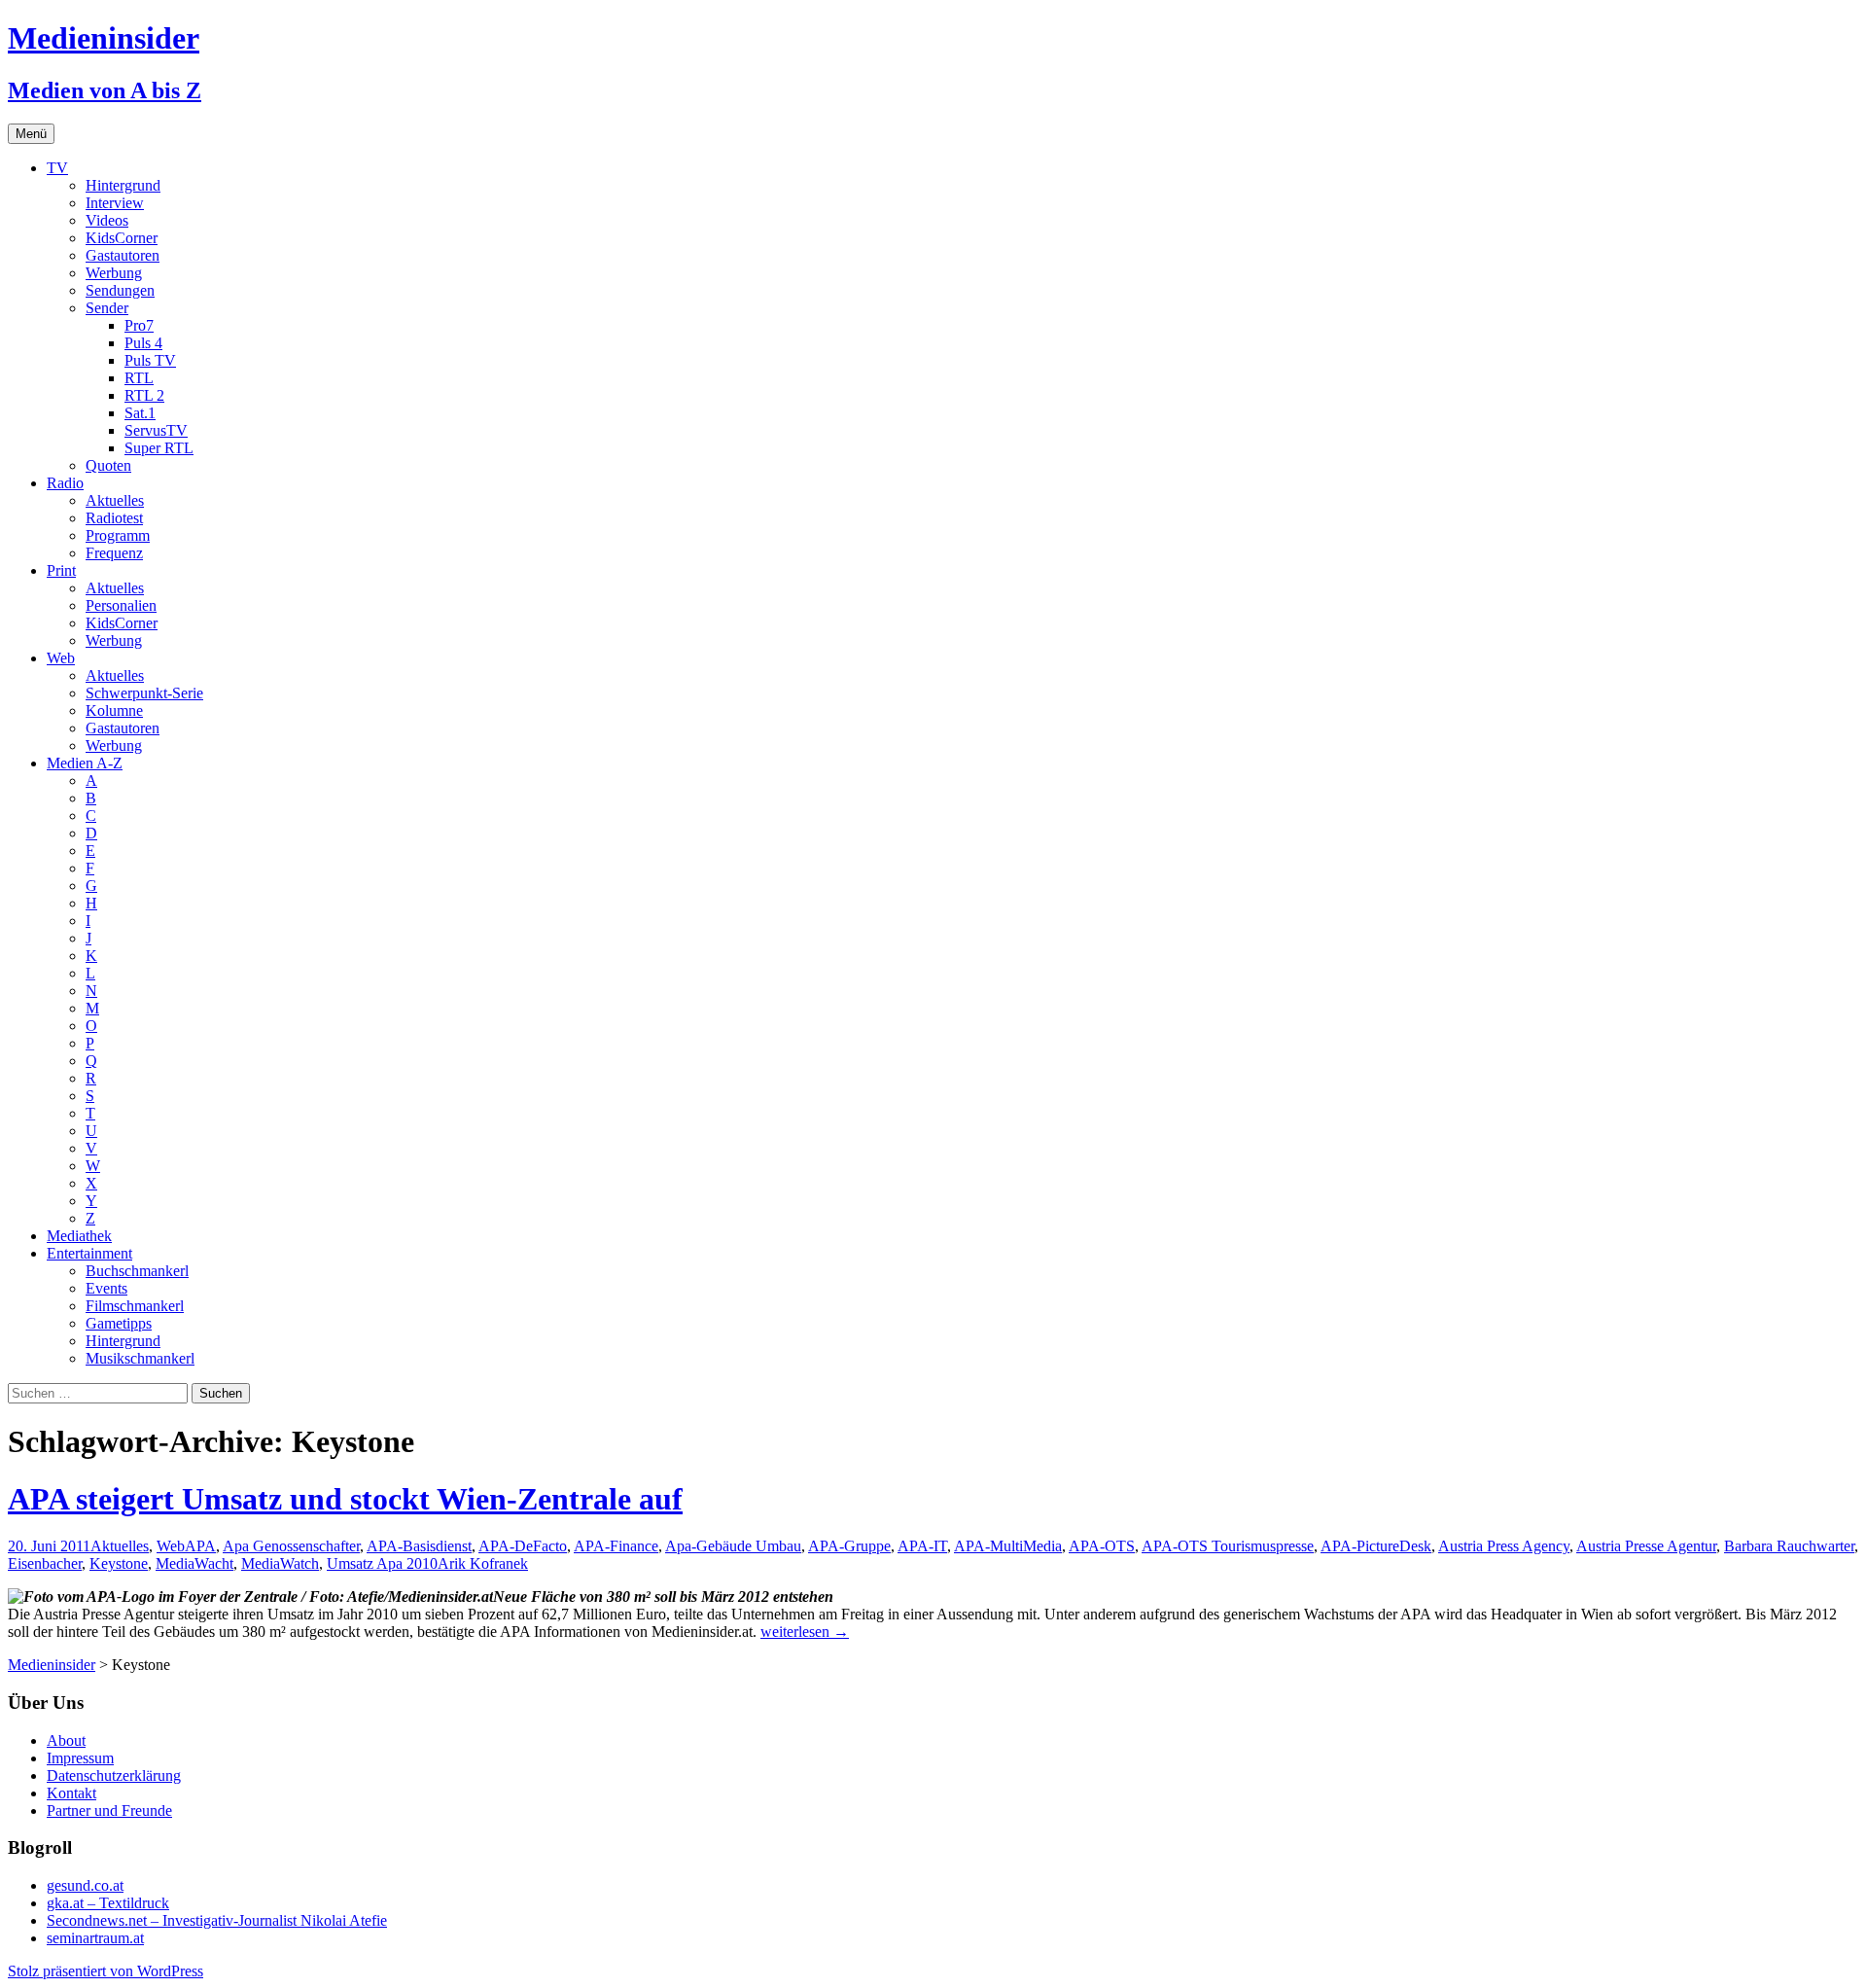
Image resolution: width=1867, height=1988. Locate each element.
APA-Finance (616, 1546)
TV (57, 168)
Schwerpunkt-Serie (144, 693)
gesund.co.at (85, 1885)
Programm (118, 535)
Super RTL (159, 448)
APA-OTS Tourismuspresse (1228, 1546)
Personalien (121, 605)
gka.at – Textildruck (108, 1903)
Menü (31, 134)
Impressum (80, 1758)
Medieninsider (52, 1665)
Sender (107, 308)
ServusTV (156, 430)
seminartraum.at (95, 1938)
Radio (65, 483)
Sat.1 (140, 413)
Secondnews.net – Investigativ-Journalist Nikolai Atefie (217, 1920)
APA (200, 1546)
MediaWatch (280, 1563)
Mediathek (79, 1236)
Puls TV (150, 360)
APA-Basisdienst (419, 1546)
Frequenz (114, 553)
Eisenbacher (45, 1563)
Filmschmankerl (135, 1306)
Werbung (114, 273)
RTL (139, 378)
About (66, 1740)
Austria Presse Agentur (1646, 1546)
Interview (115, 203)
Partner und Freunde (109, 1810)
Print (61, 570)
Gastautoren (123, 255)
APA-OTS (1102, 1546)
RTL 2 (144, 395)
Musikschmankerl (140, 1358)
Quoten (108, 465)
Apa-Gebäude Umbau (733, 1546)
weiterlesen (805, 1632)
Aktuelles (115, 500)
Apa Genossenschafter (291, 1546)
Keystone (119, 1563)
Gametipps (119, 1323)
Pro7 (139, 325)
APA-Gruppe (849, 1546)
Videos (107, 220)
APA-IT (922, 1546)
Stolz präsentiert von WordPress (106, 1971)
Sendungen (120, 290)
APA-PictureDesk (1376, 1546)
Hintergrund (123, 185)
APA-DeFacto (523, 1546)
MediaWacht (194, 1563)
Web (61, 658)
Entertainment (89, 1253)
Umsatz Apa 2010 (382, 1563)
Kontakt (71, 1793)
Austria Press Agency (1504, 1546)
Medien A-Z (85, 763)
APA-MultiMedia (1008, 1546)
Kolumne (114, 710)
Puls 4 (143, 343)
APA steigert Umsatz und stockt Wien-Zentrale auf (345, 1499)
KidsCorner (122, 238)
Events (106, 1288)
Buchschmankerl (137, 1271)
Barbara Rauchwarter (1789, 1546)
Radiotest (114, 518)
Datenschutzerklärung (114, 1775)
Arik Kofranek (483, 1563)
